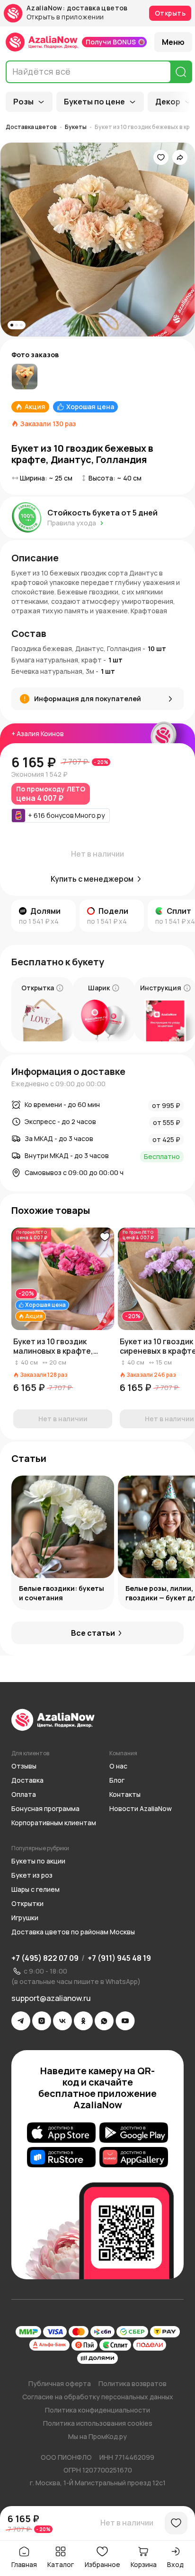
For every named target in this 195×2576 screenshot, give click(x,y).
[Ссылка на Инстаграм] (42, 2021)
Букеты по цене (94, 102)
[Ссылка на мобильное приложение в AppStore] (61, 2132)
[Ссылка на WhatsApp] (104, 2021)
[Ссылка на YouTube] (125, 2021)
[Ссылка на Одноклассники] (83, 2021)
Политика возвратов (133, 2383)
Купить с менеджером (92, 879)
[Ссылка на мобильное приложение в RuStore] (61, 2157)
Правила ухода (72, 523)
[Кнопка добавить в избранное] (105, 1237)
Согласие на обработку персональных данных (98, 2397)
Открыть (170, 13)
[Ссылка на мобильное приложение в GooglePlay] (134, 2132)
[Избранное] (161, 157)
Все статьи (93, 1633)
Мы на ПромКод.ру (97, 2436)
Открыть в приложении (65, 17)
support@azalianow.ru (51, 1998)
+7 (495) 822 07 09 (45, 1958)
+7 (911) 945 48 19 (119, 1958)
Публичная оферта (60, 2383)
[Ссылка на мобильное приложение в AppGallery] (134, 2157)
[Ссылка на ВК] (62, 2021)
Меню (173, 42)
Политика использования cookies (98, 2423)
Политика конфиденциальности (97, 2410)
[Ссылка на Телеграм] (21, 2021)
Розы (23, 102)
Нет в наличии (127, 2523)
